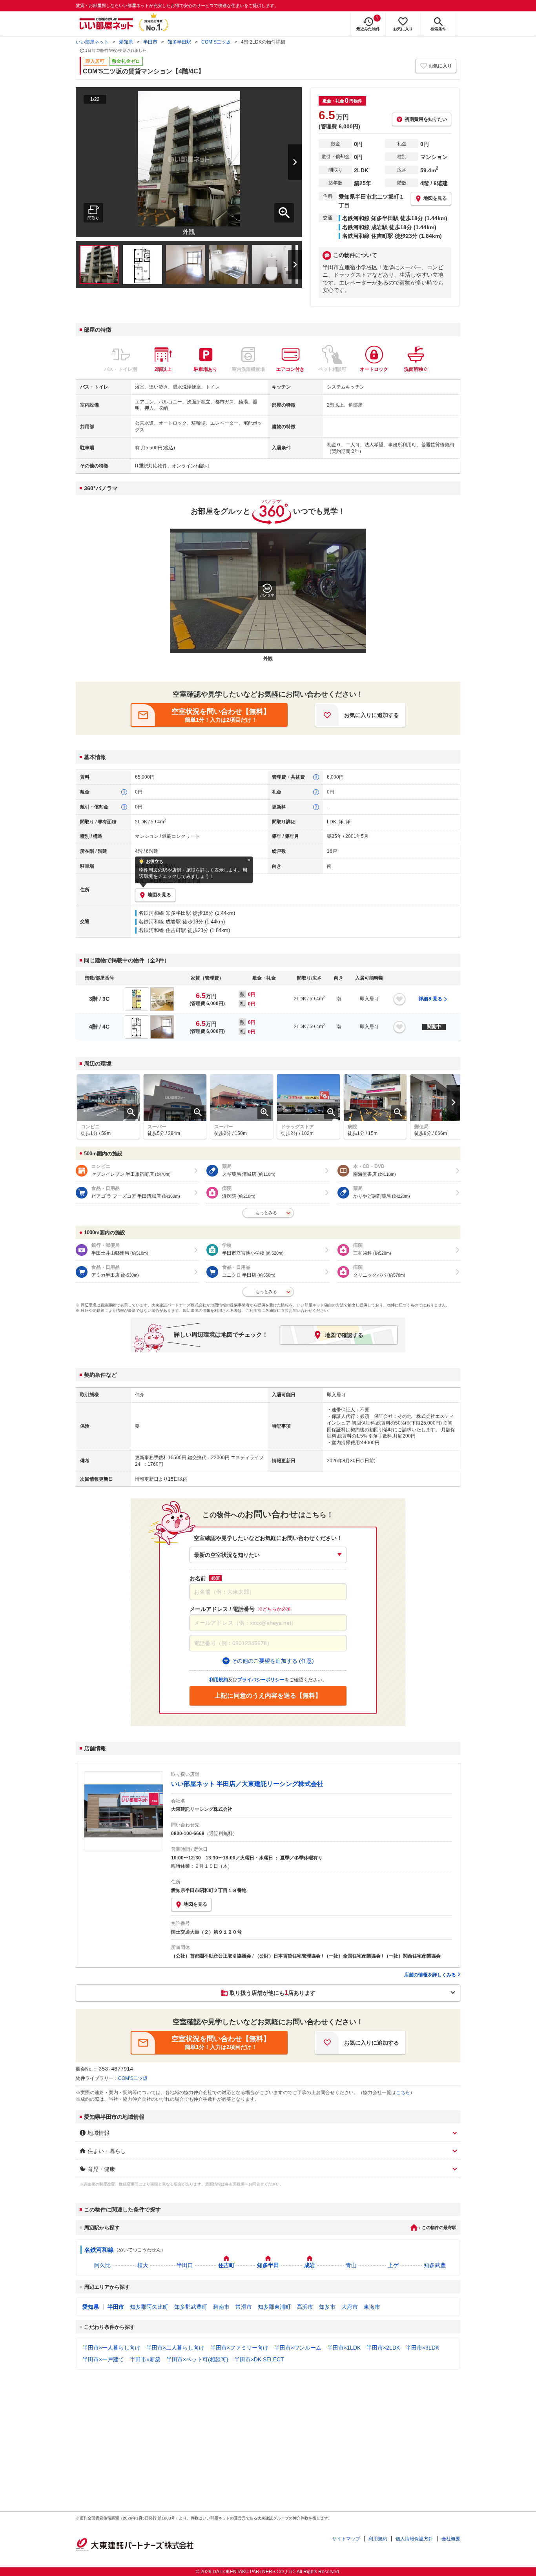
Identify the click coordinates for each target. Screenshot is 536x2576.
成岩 (310, 2265)
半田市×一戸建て (103, 2359)
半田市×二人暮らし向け (175, 2348)
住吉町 (226, 2265)
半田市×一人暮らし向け (111, 2348)
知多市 (327, 2307)
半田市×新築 (145, 2359)
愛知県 (126, 42)
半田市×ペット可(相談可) (197, 2359)
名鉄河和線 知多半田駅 (165, 913)
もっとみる (266, 1213)
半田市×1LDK (344, 2348)
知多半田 (268, 2265)
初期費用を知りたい (426, 119)
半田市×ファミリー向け (239, 2348)
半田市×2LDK (383, 2348)
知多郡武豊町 (191, 2307)
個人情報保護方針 (414, 2539)
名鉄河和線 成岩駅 (160, 922)
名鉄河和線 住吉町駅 (162, 930)
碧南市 (221, 2307)
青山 (351, 2265)
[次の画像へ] (285, 162)
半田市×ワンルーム (298, 2348)
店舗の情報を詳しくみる (430, 1975)
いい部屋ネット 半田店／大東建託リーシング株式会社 (247, 1784)
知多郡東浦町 (274, 2307)
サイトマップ (346, 2539)
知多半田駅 (179, 42)
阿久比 (102, 2265)
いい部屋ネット (92, 42)
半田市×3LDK (422, 2348)
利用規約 (378, 2539)
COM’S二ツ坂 (216, 42)
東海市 (372, 2307)
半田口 (185, 2265)
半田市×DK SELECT (259, 2359)
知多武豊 (435, 2265)
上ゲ (393, 2265)
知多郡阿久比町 (149, 2307)
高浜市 (305, 2307)
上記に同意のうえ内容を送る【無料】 (268, 1696)
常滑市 (244, 2307)
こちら (403, 2093)
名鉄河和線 (99, 2250)
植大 (143, 2265)
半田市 (150, 42)
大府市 (350, 2307)
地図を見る (195, 1904)
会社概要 (451, 2539)
